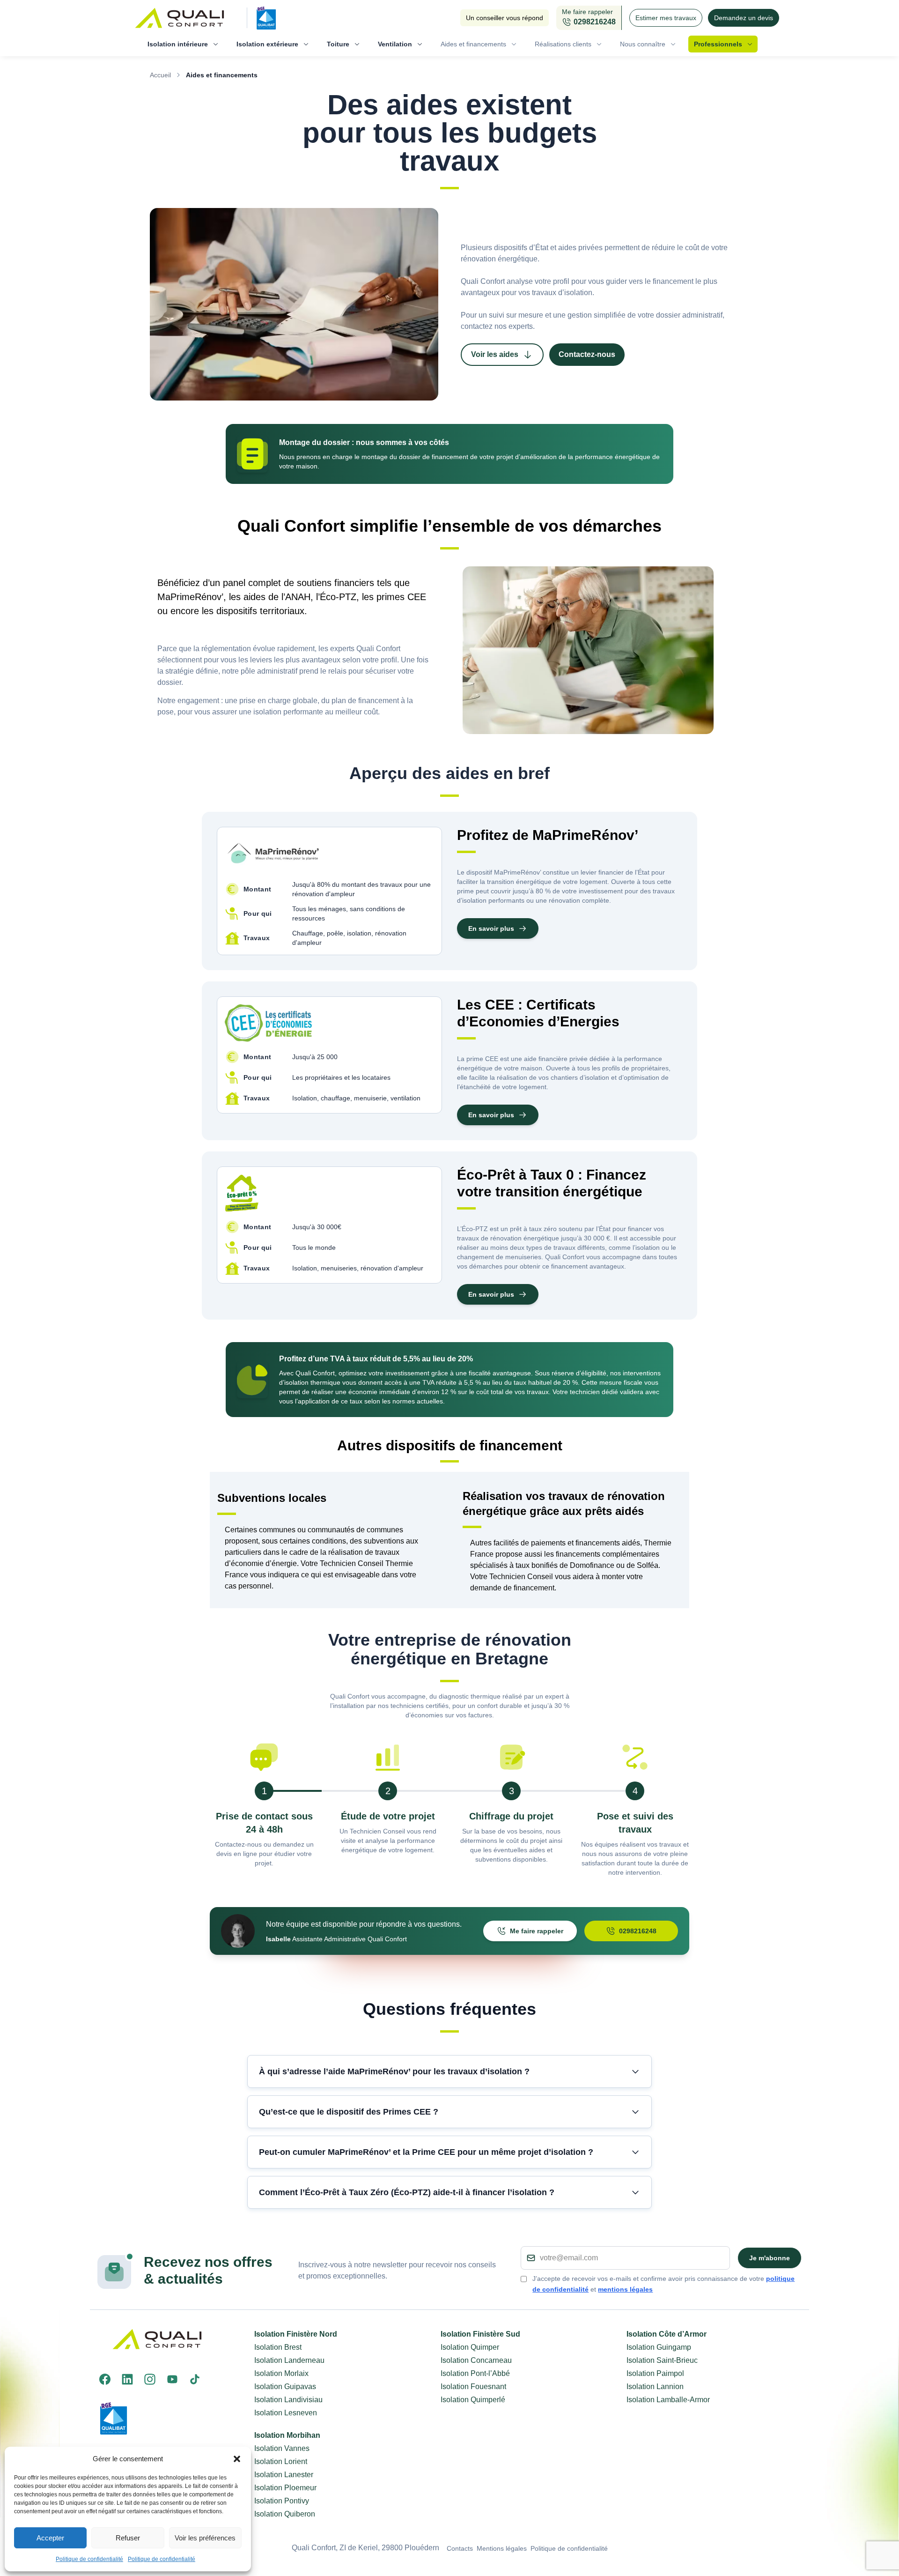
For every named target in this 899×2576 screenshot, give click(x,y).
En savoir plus (491, 928)
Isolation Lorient (281, 2461)
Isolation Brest (278, 2347)
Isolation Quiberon (285, 2514)
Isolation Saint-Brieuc (662, 2360)
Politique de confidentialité (89, 2559)
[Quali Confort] (184, 18)
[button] (237, 2459)
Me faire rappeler (537, 1931)
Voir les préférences (205, 2538)
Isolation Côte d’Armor (667, 2334)
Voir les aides (495, 354)
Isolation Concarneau (476, 2360)
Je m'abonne (770, 2258)
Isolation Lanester (284, 2475)
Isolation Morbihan (287, 2435)
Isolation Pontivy (282, 2501)
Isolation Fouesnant (473, 2387)
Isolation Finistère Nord (296, 2334)
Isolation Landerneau (289, 2360)
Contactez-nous (587, 354)
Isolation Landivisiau (288, 2400)
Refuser (128, 2538)
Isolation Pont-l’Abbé (475, 2373)
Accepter (50, 2538)
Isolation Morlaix (281, 2373)
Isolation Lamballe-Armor (668, 2400)
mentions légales (625, 2289)
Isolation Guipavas (285, 2387)
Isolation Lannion (655, 2387)
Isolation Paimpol (655, 2373)
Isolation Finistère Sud (480, 2334)
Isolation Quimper (470, 2347)
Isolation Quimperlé (473, 2400)
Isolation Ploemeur (285, 2488)
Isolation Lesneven (286, 2413)
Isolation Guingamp (659, 2347)
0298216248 (638, 1931)
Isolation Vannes (282, 2448)
